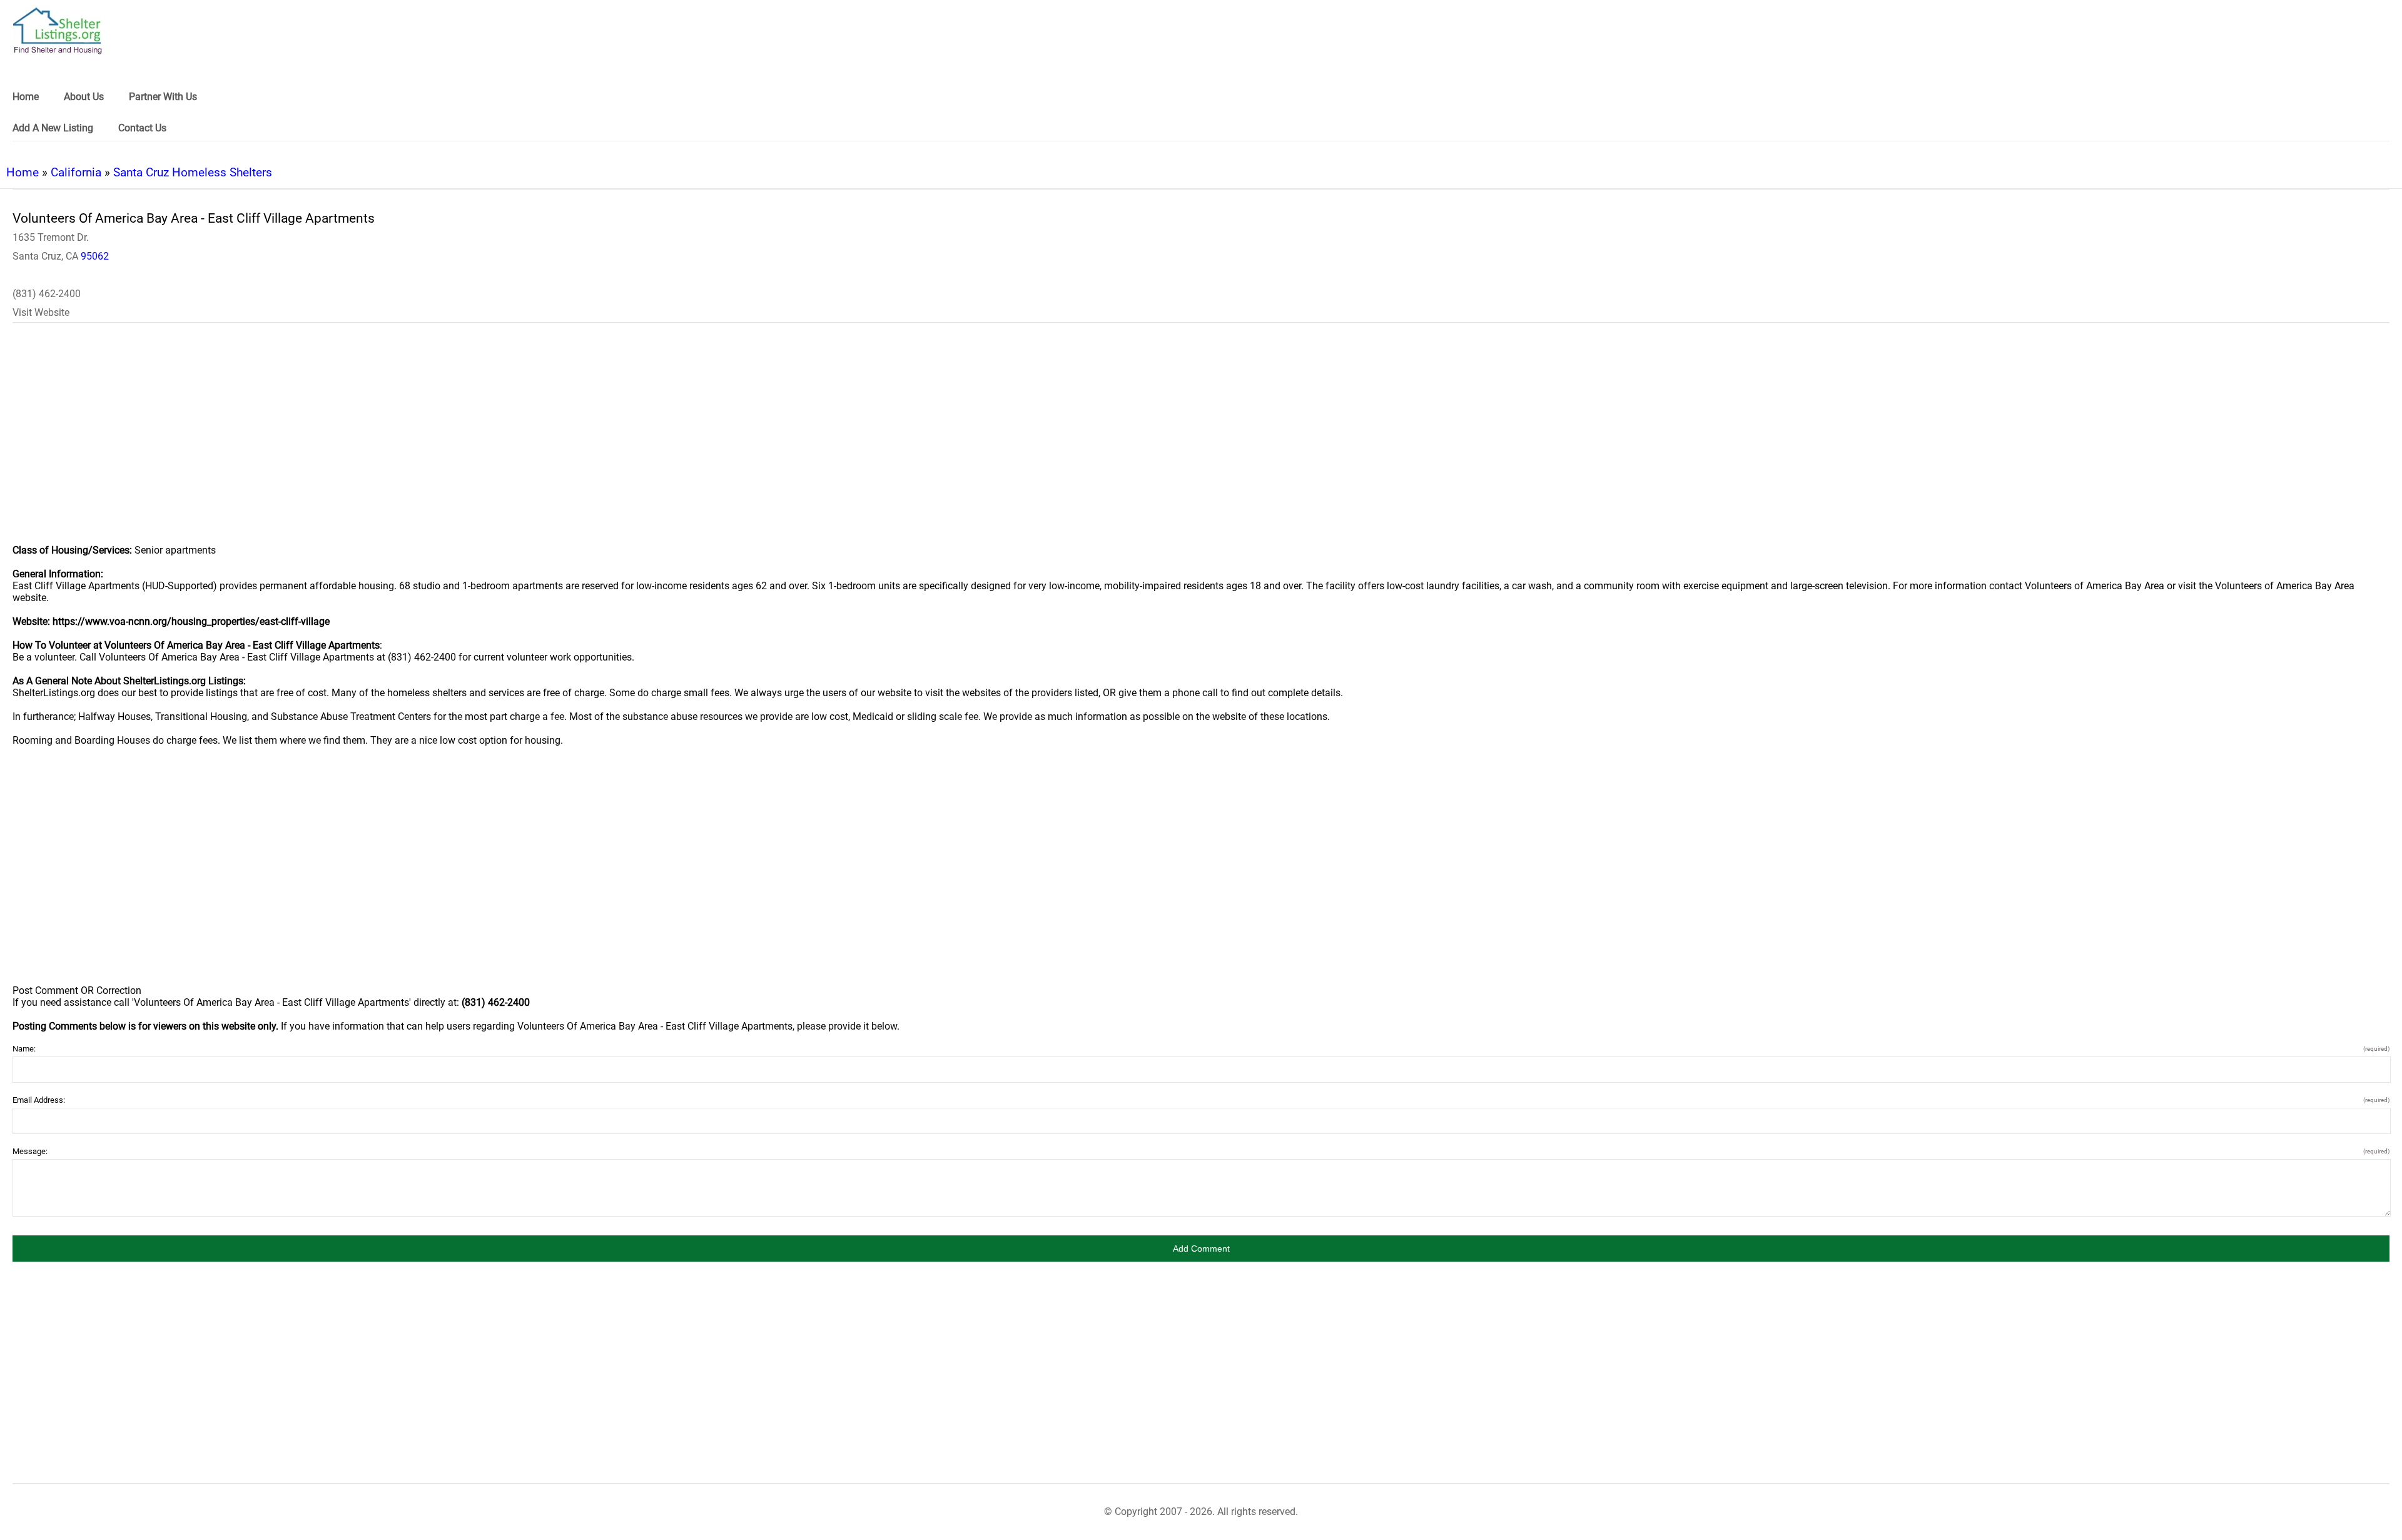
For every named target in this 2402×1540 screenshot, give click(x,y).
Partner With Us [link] (163, 97)
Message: (1201, 1151)
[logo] (58, 31)
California (76, 172)
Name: (1201, 1049)
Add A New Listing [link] (53, 128)
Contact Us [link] (142, 128)
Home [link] (26, 97)
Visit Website (41, 312)
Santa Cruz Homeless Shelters (193, 172)
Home (23, 172)
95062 (95, 256)
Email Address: (1201, 1100)
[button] (1201, 1249)
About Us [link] (84, 97)
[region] (1201, 442)
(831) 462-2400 (47, 294)
